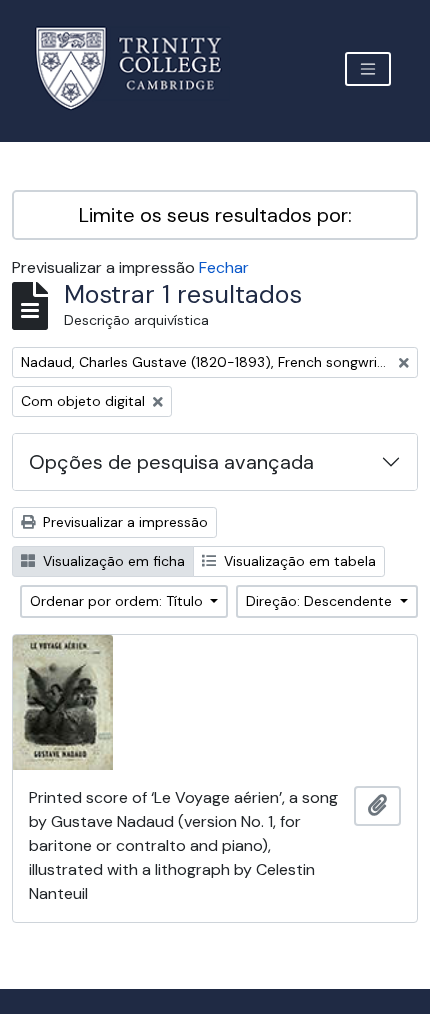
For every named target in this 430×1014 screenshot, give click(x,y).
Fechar (224, 267)
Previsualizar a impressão (123, 522)
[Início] (140, 68)
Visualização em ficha (112, 561)
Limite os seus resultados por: (215, 215)
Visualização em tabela (298, 561)
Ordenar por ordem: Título (118, 601)
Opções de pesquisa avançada (171, 462)
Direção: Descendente (321, 601)
